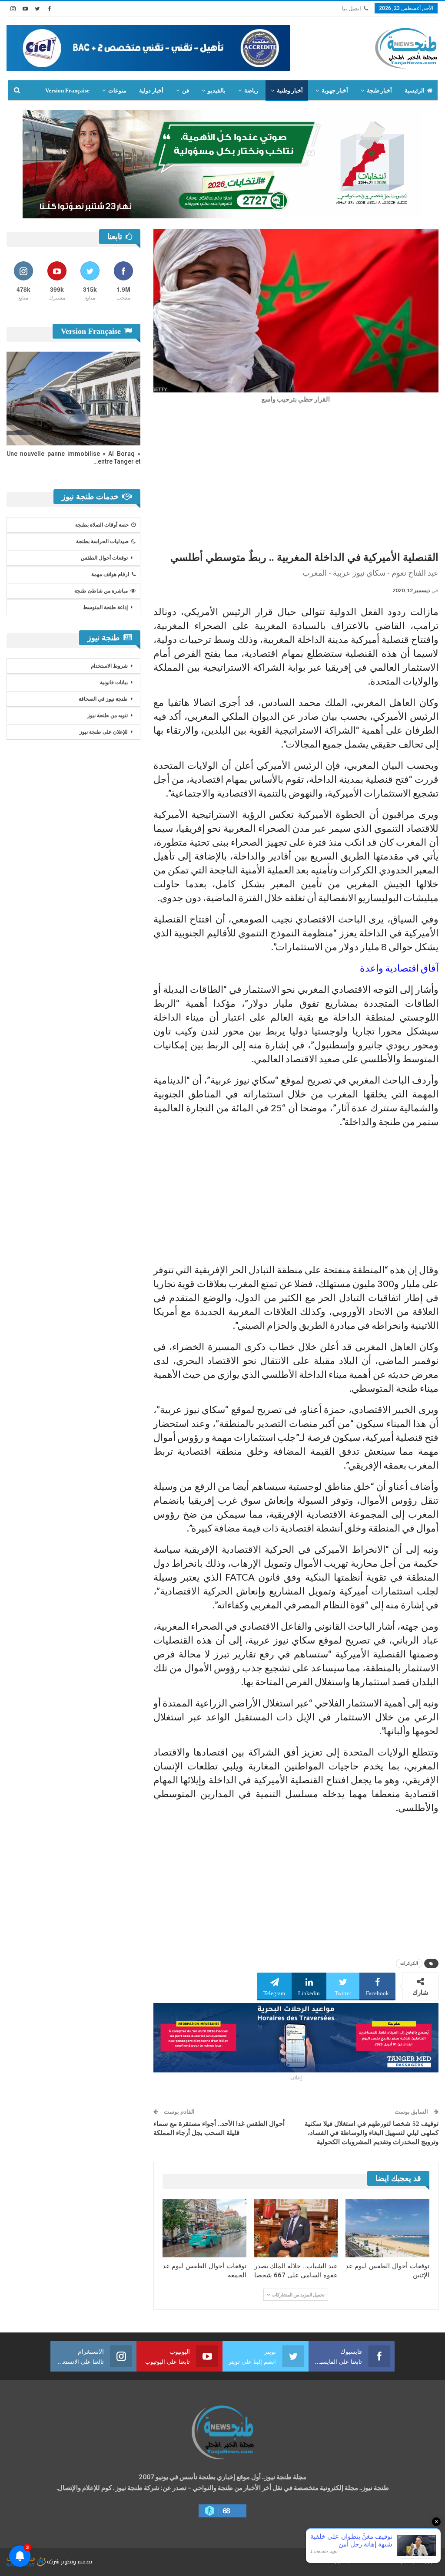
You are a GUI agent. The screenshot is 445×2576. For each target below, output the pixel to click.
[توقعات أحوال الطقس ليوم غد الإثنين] (387, 2228)
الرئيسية (415, 91)
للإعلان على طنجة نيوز (104, 732)
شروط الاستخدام (109, 666)
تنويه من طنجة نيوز (108, 715)
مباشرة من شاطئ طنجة (101, 591)
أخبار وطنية (290, 91)
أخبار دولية (151, 91)
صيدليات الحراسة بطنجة (102, 541)
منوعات (117, 91)
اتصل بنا (352, 8)
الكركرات (409, 1963)
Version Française (67, 91)
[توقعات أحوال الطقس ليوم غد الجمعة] (204, 2228)
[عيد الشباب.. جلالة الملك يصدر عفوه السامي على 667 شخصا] (296, 2228)
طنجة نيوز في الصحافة (103, 699)
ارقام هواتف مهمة (110, 574)
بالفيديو (217, 91)
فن (186, 91)
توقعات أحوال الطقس (104, 558)
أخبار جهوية (335, 91)
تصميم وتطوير (76, 2561)
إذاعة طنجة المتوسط (105, 607)
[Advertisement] (296, 475)
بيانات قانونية (114, 682)
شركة (53, 2561)
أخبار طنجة (379, 91)
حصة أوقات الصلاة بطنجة (102, 525)
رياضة (251, 91)
